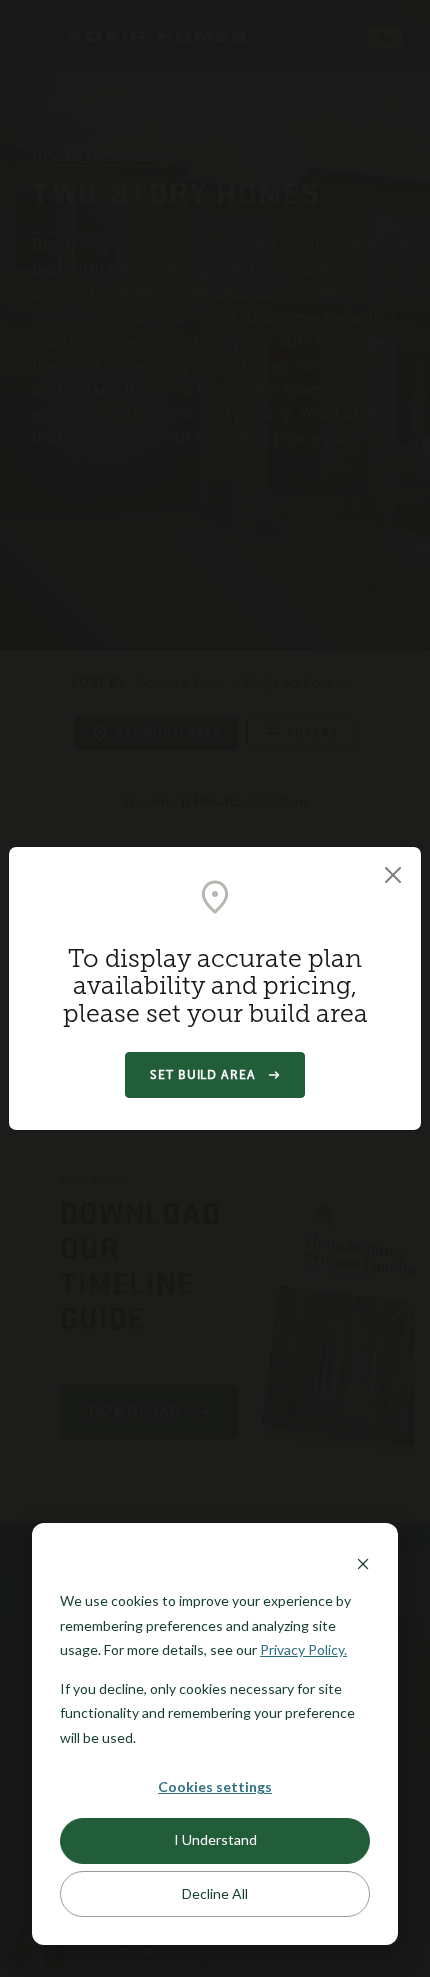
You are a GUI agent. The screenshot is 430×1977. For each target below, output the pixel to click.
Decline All (215, 1893)
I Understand (215, 1839)
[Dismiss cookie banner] (363, 1563)
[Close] (393, 875)
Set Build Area (203, 1075)
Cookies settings (215, 1786)
